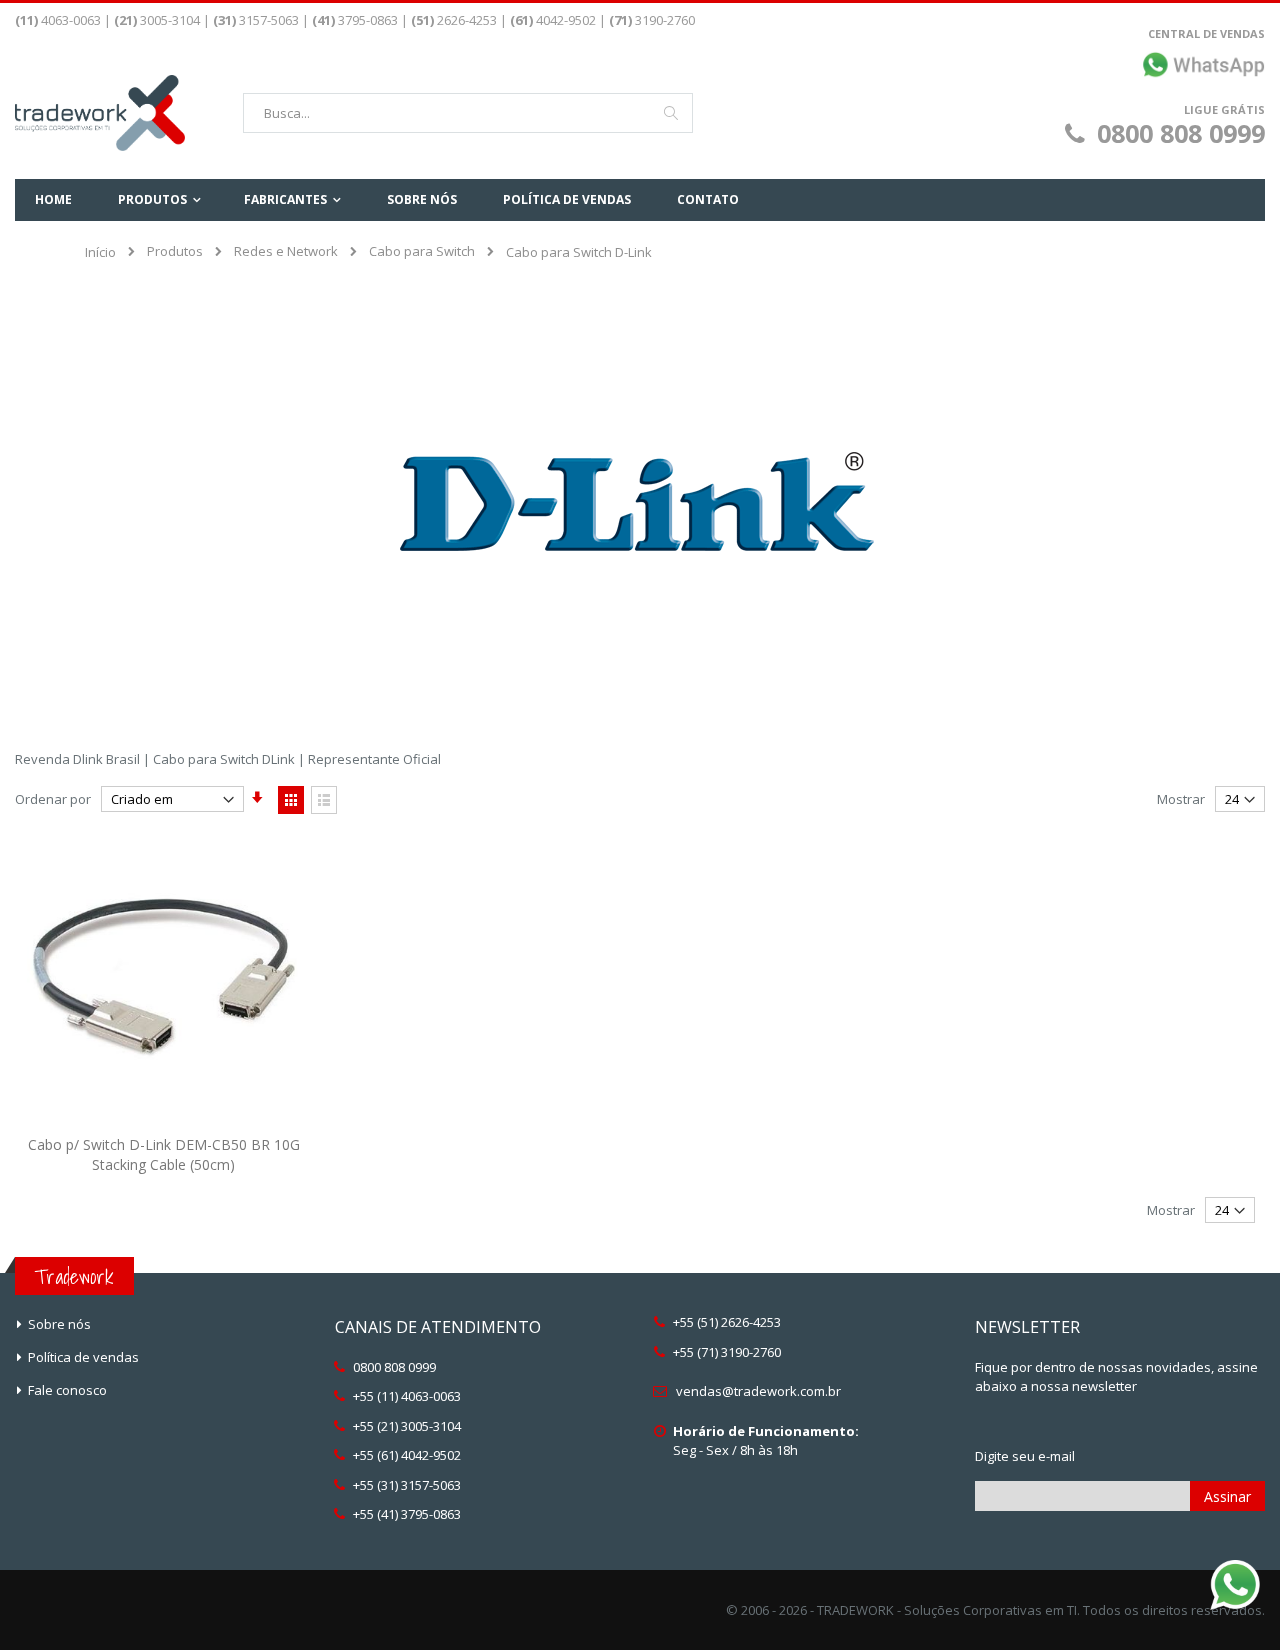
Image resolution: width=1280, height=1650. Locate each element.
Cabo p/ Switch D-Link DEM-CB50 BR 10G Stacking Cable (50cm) (164, 1154)
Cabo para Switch (422, 251)
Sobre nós (59, 1324)
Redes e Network (286, 251)
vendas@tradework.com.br (758, 1391)
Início (100, 252)
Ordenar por (53, 799)
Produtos (175, 251)
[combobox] (468, 113)
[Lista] (324, 800)
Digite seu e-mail (1025, 1456)
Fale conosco (67, 1390)
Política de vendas (83, 1357)
